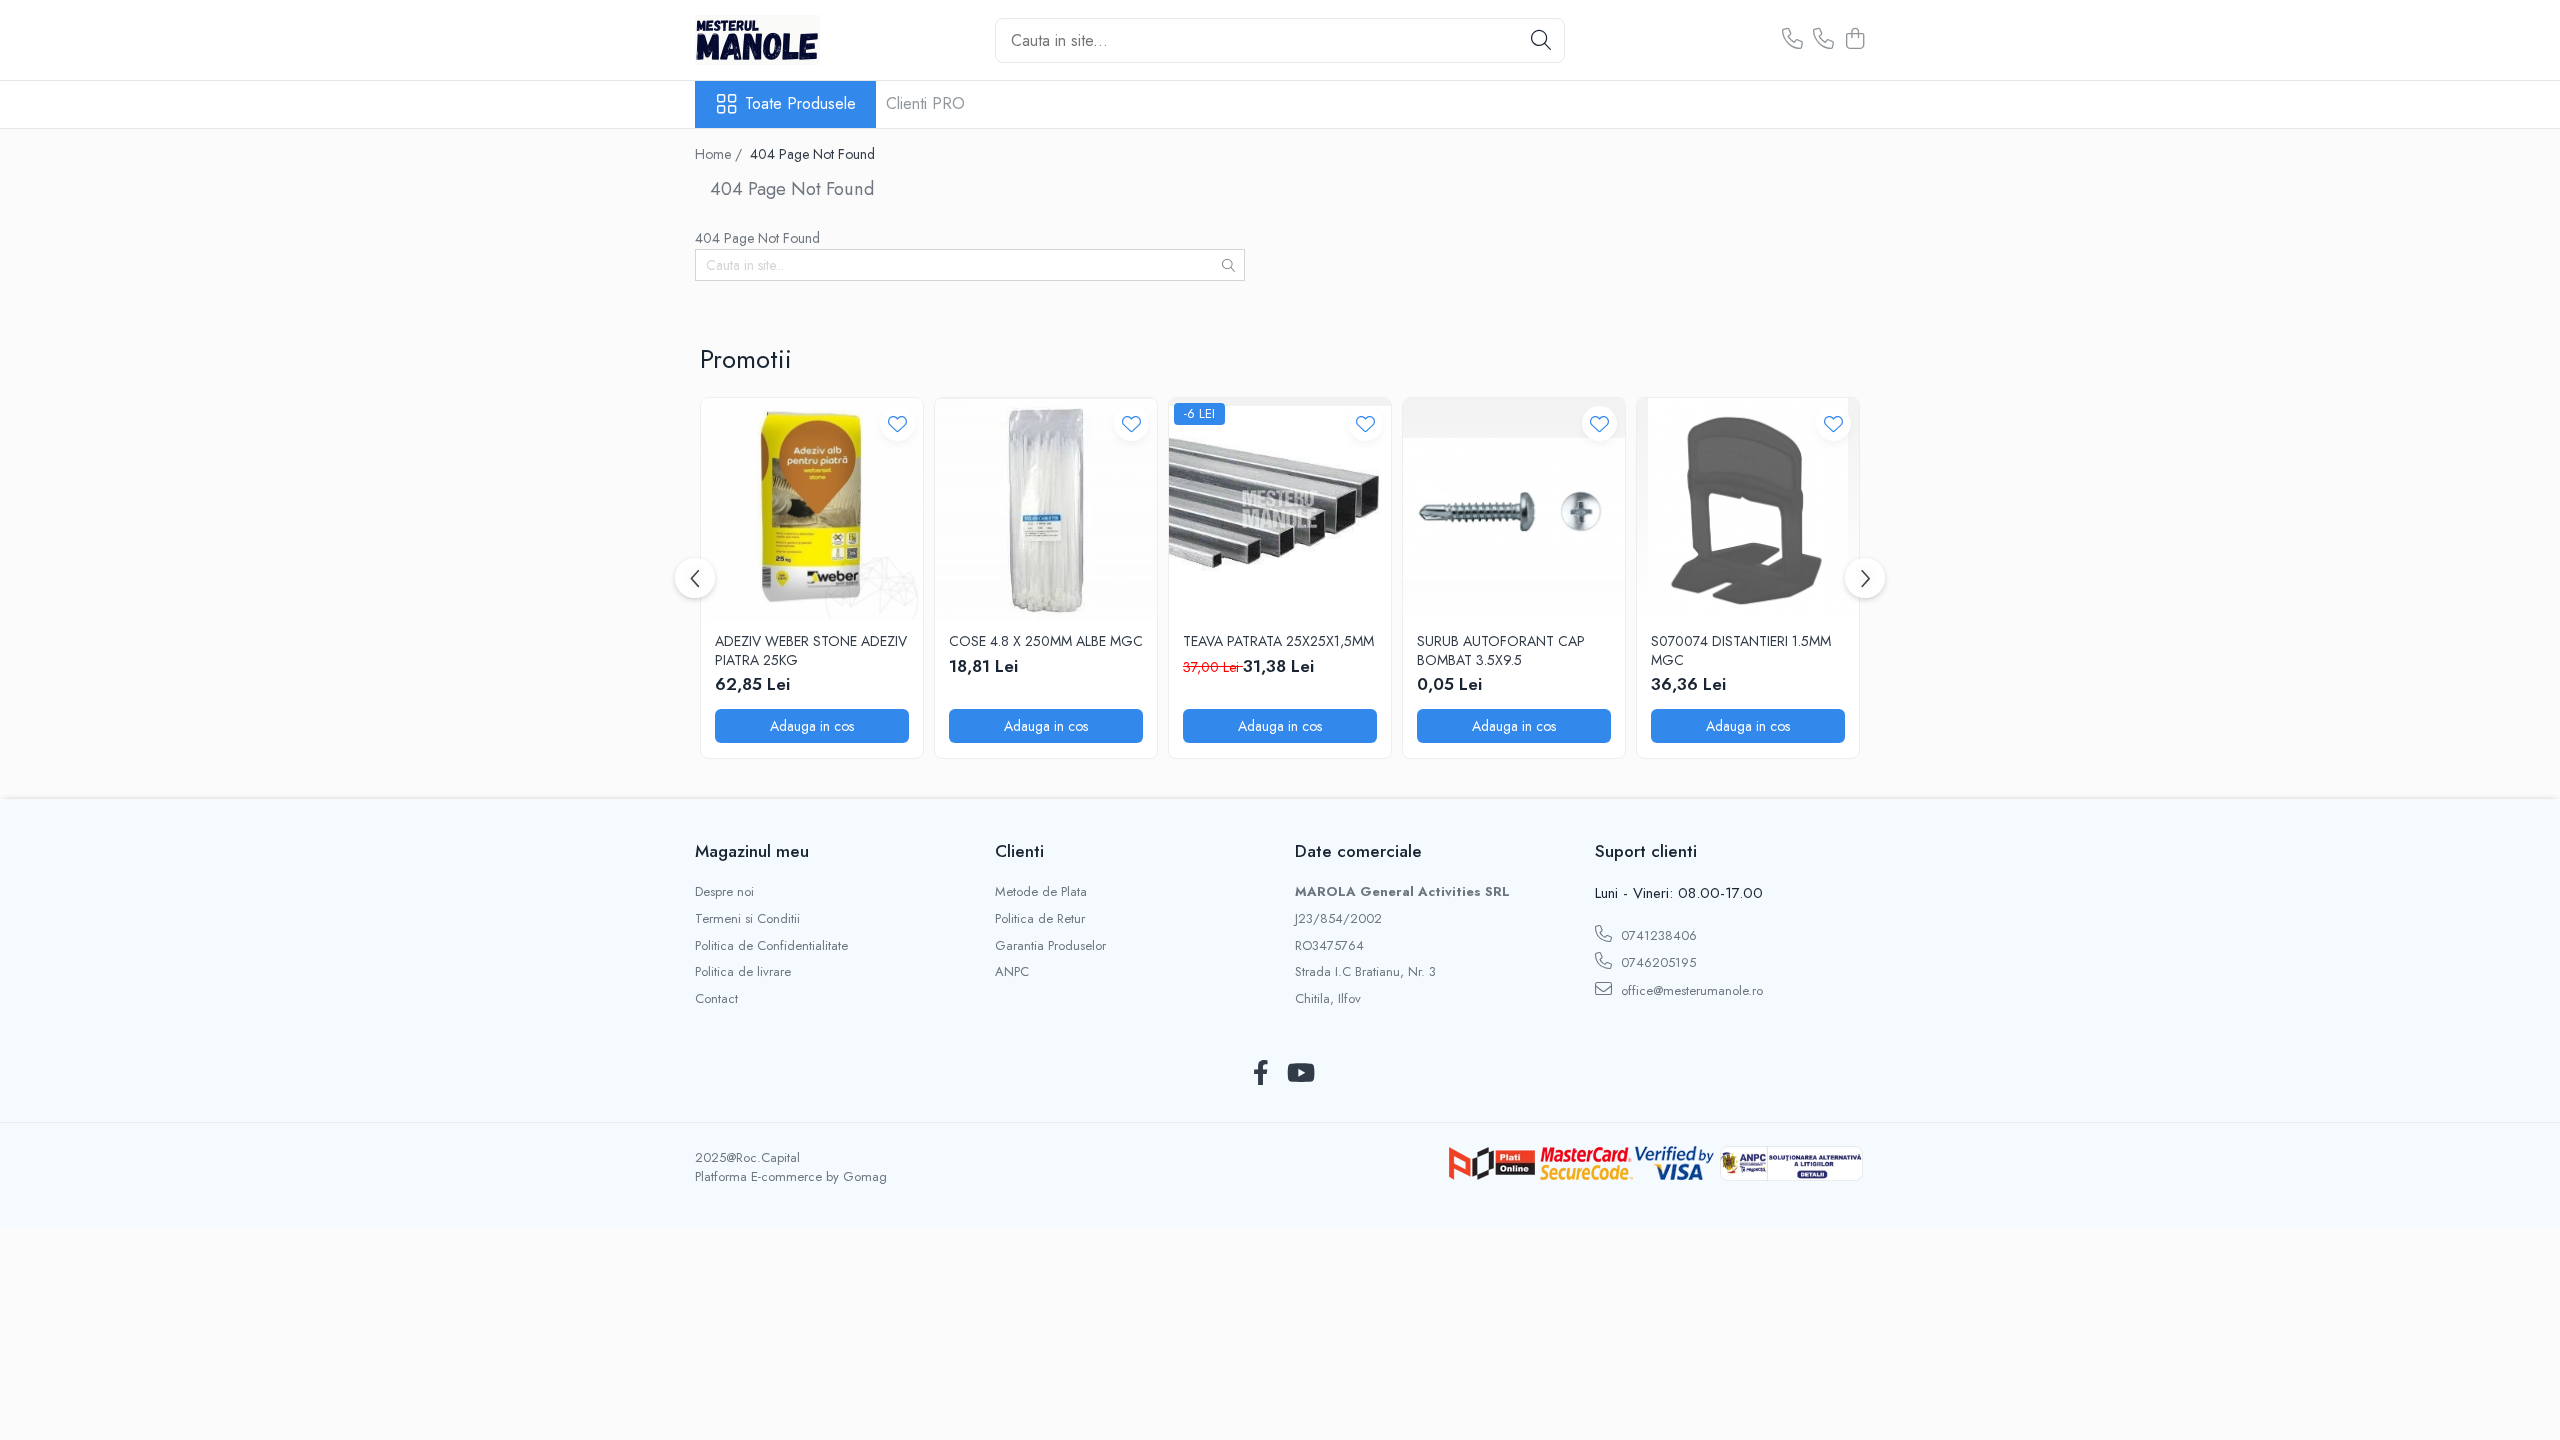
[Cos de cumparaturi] (1854, 40)
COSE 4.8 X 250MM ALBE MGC (1046, 641)
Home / (720, 154)
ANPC (1012, 972)
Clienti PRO (925, 103)
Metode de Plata (1041, 892)
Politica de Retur (1040, 919)
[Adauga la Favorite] (897, 423)
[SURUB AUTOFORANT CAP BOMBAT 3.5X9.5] (1514, 509)
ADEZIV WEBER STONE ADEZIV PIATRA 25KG (811, 650)
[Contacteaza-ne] (1792, 40)
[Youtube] (1299, 1074)
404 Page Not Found (812, 154)
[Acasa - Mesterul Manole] (795, 40)
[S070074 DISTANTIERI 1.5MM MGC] (1748, 509)
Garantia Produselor (1050, 946)
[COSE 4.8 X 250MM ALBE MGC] (1046, 509)
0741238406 (1657, 935)
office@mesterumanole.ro (1690, 990)
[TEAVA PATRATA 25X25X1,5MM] (1280, 509)
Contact (716, 999)
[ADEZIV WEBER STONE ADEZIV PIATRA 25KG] (812, 509)
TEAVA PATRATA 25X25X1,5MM (1278, 641)
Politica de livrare (743, 972)
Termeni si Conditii (747, 919)
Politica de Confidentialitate (771, 946)
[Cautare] (1541, 40)
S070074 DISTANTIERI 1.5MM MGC (1741, 650)
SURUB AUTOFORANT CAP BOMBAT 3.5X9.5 (1501, 650)
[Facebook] (1260, 1074)
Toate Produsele (800, 104)
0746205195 (1656, 962)
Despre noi (724, 892)
